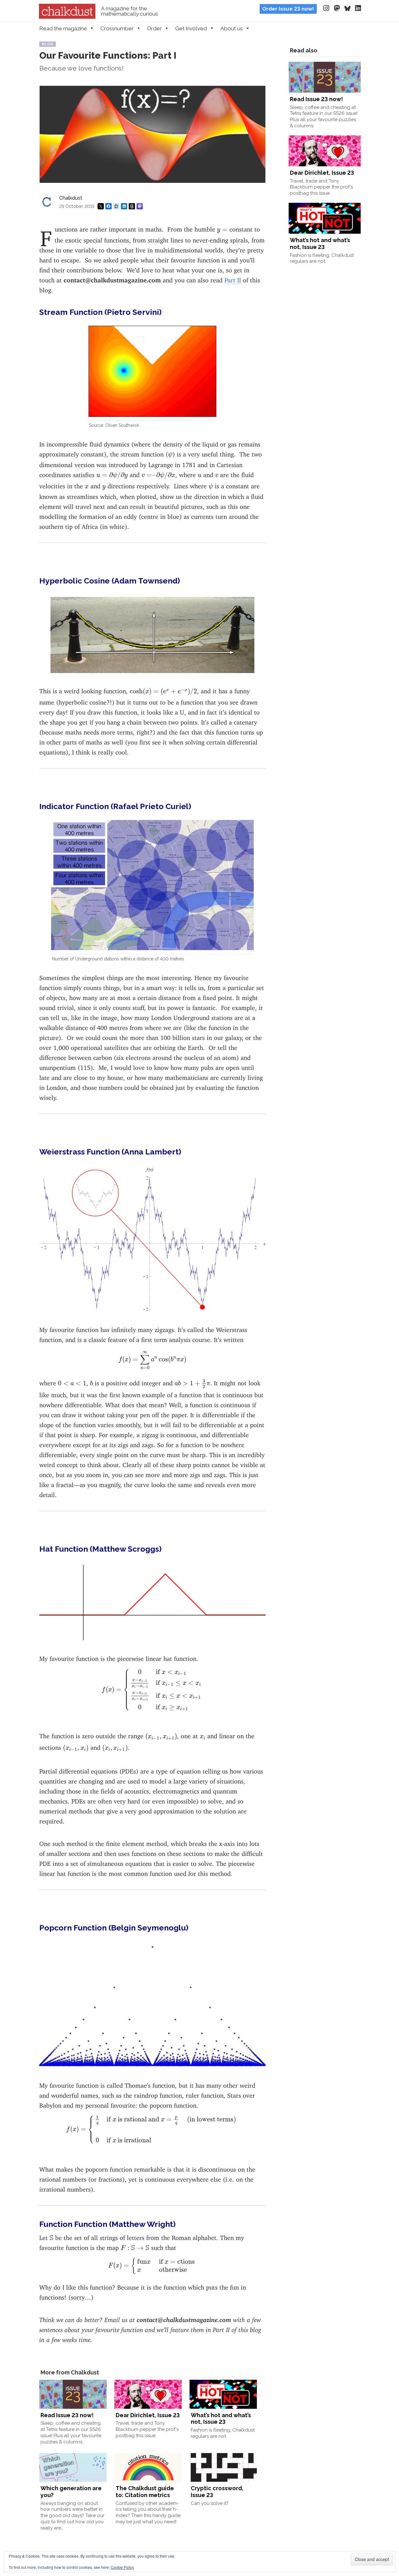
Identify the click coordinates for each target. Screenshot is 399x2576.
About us (232, 28)
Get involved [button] (191, 28)
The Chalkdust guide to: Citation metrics (145, 2492)
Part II (233, 278)
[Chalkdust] (67, 17)
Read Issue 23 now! (67, 2415)
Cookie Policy (122, 2567)
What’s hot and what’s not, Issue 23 (221, 2419)
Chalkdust (71, 198)
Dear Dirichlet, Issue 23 (148, 2415)
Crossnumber (117, 28)
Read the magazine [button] (63, 28)
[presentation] (222, 230)
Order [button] (154, 28)
